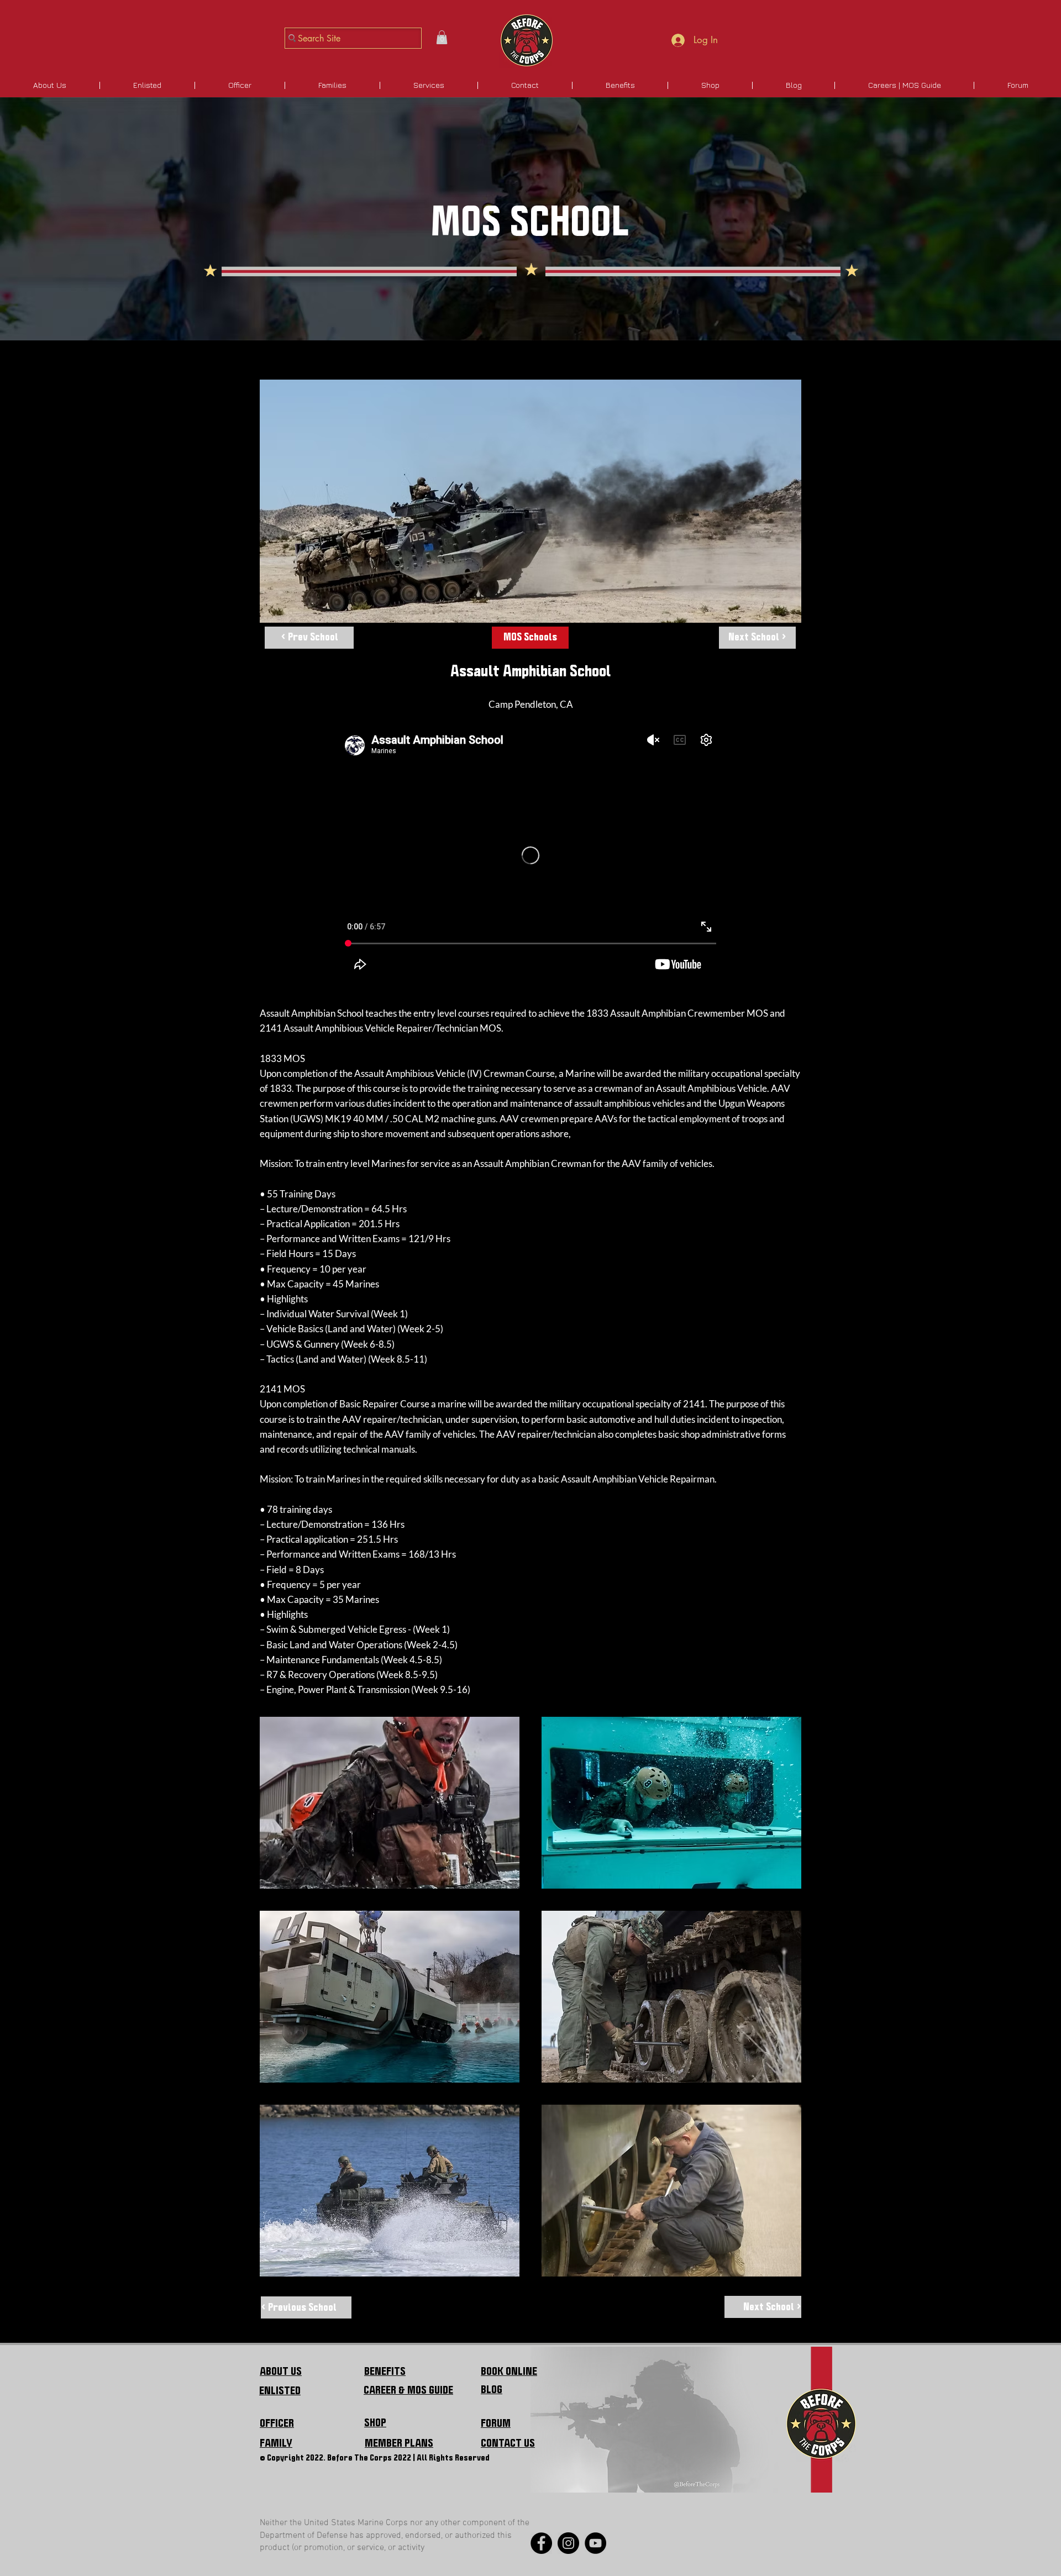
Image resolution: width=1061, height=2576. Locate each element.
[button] (442, 37)
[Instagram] (568, 2543)
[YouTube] (595, 2543)
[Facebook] (541, 2543)
